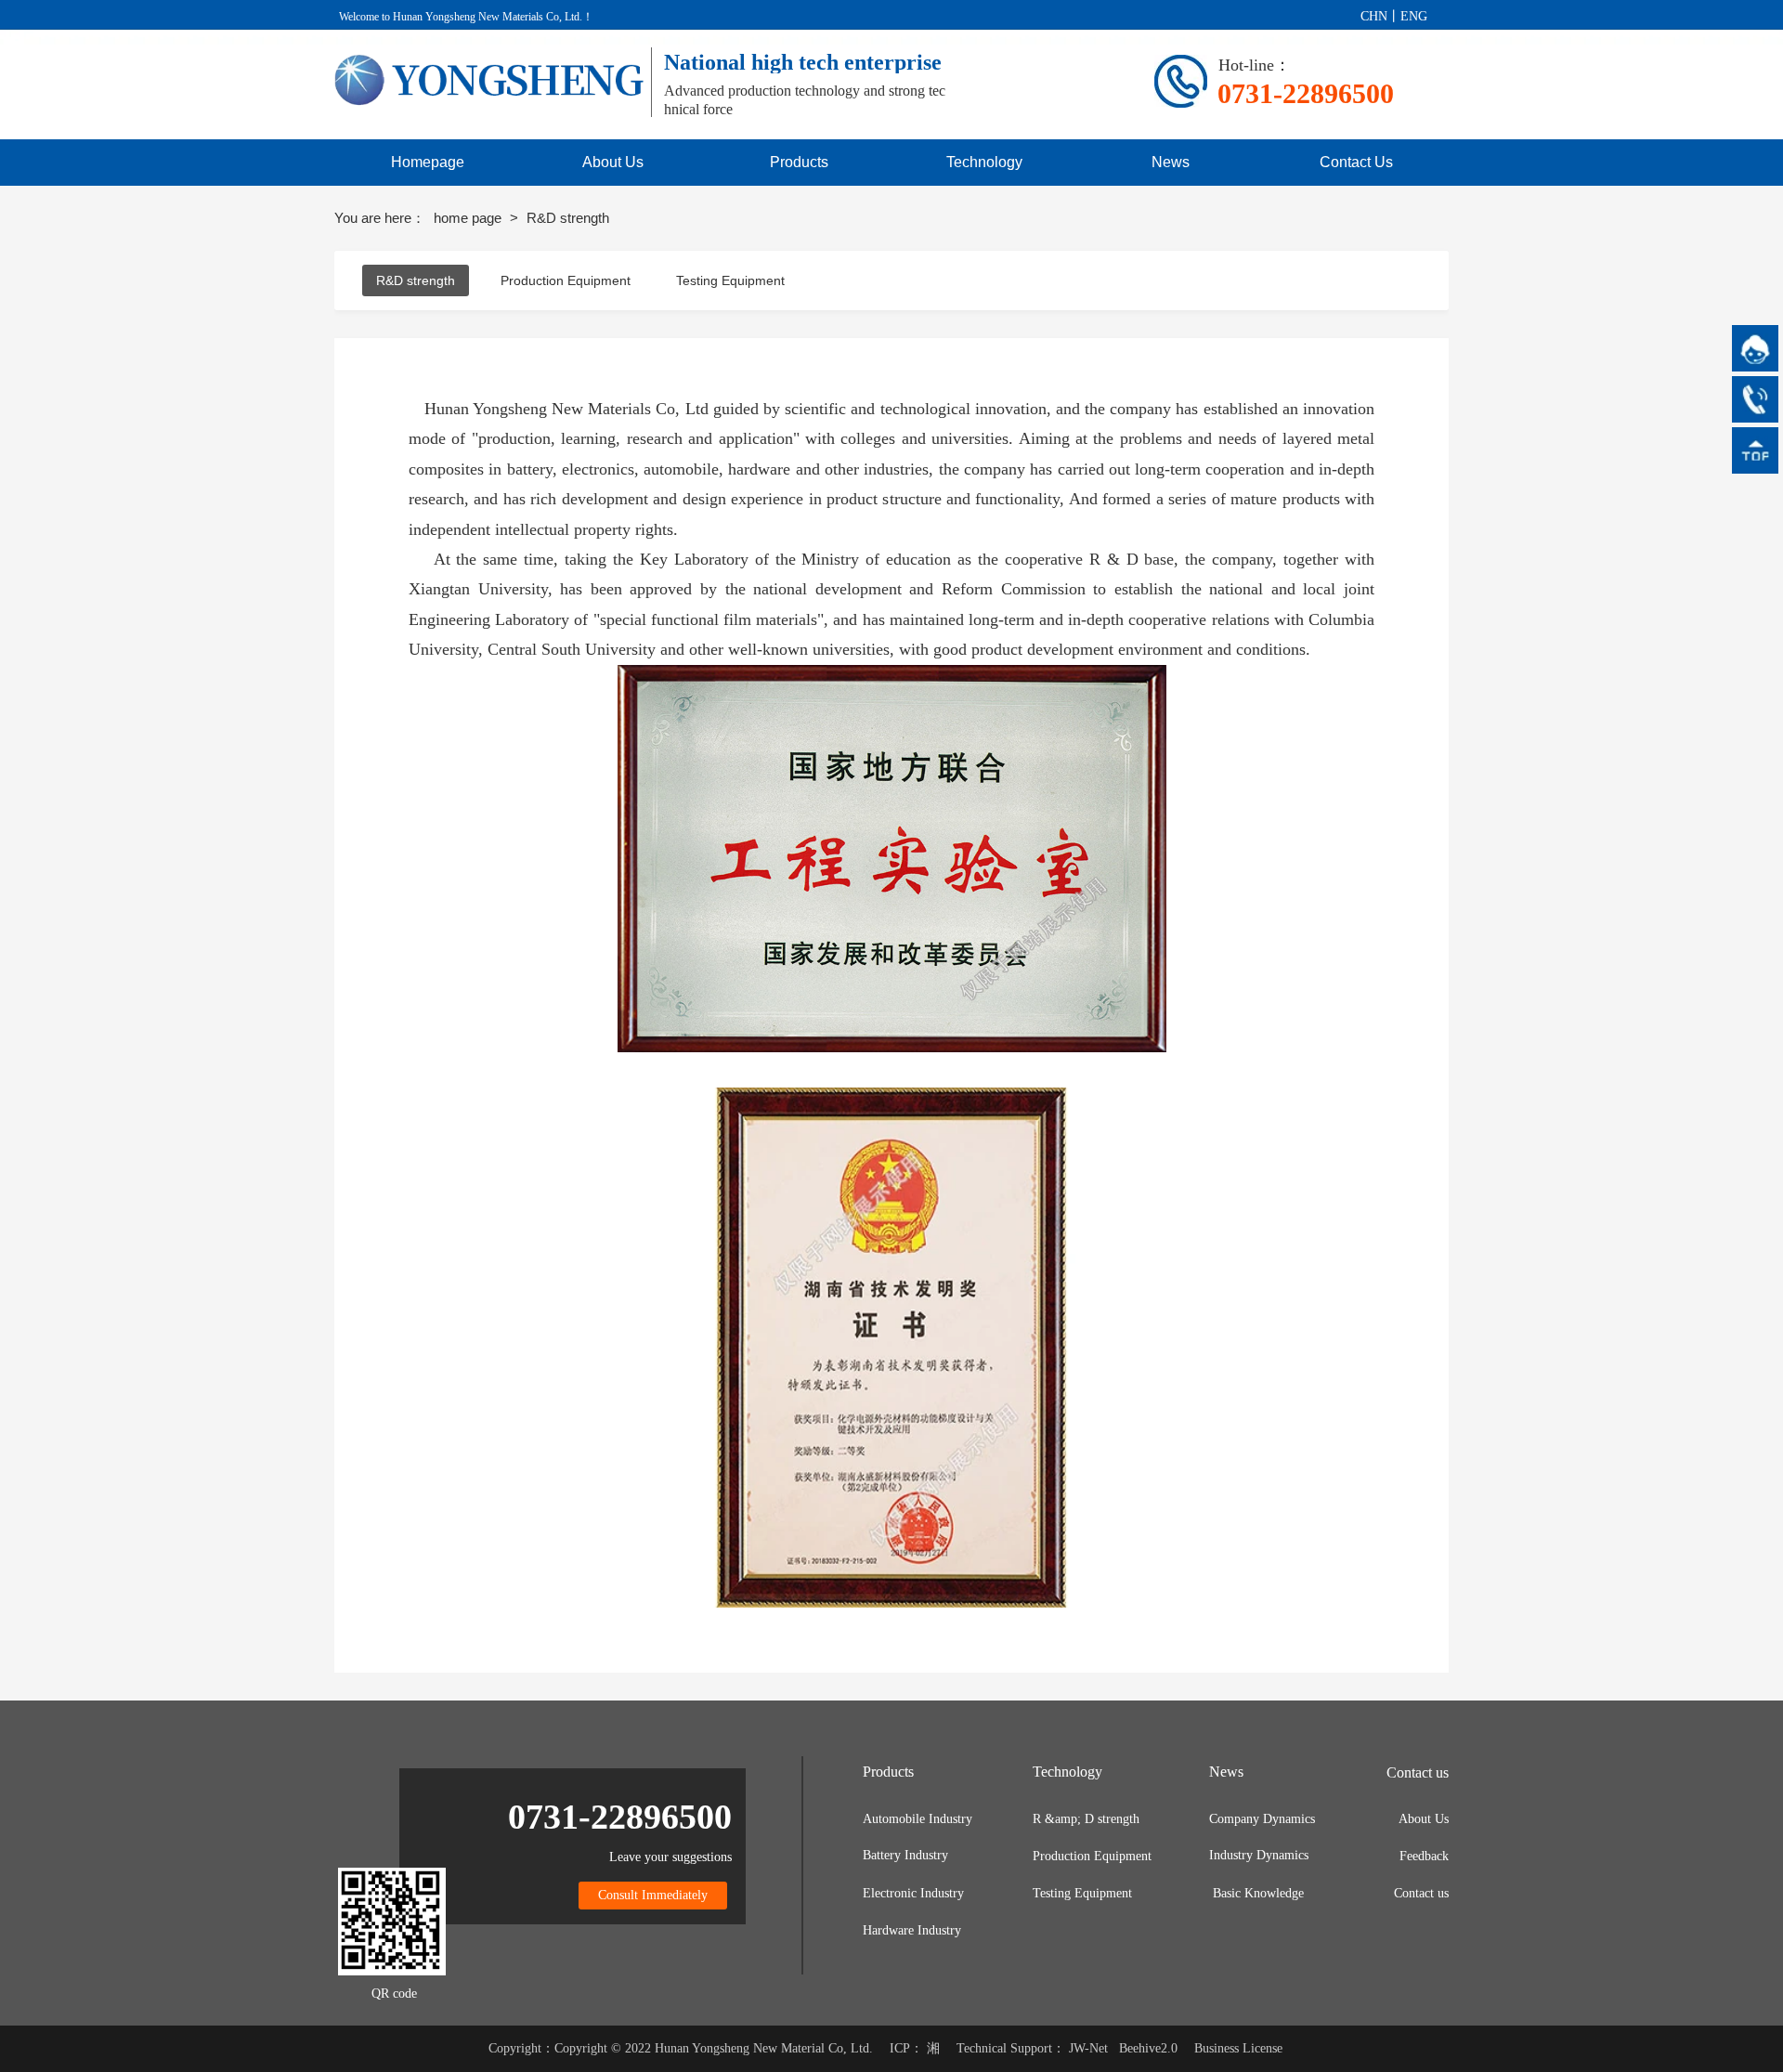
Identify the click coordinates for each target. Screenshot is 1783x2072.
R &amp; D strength (1086, 1819)
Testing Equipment (730, 280)
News (1226, 1772)
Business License (1238, 2048)
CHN (1374, 16)
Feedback (1424, 1856)
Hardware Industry (912, 1930)
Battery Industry (905, 1855)
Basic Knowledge (1258, 1893)
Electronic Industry (913, 1893)
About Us (1424, 1819)
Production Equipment (566, 280)
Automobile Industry (918, 1819)
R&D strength (416, 280)
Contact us (1421, 1893)
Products (888, 1772)
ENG (1414, 16)
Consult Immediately (653, 1895)
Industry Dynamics (1259, 1855)
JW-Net (1088, 2048)
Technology (1067, 1772)
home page (469, 218)
